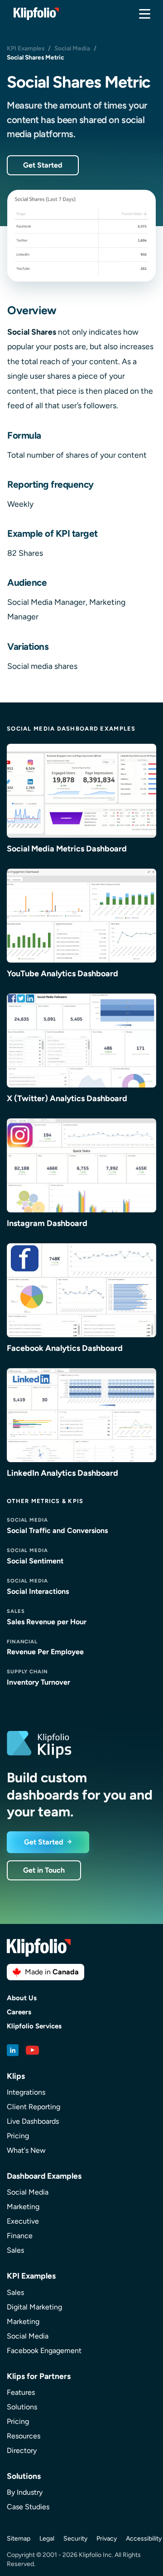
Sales (15, 2250)
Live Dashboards (33, 2121)
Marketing (23, 2207)
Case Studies (28, 2507)
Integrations (26, 2092)
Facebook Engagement (44, 2351)
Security (75, 2539)
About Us (22, 1998)
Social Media (72, 48)
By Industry (25, 2492)
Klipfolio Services (34, 2026)
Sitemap (19, 2539)
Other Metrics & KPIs (45, 1501)
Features (21, 2392)
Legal (47, 2539)
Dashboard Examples (44, 2176)
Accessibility (144, 2539)
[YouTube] (33, 2050)
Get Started (43, 165)
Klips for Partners (39, 2376)
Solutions (22, 2407)
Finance (20, 2236)
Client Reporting (34, 2107)
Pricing (18, 2136)
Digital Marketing (34, 2307)
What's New (26, 2150)
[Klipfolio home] (36, 14)
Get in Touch (44, 1870)
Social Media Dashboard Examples (71, 729)
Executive (23, 2221)
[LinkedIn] (13, 2050)
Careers (19, 2012)
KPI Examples (26, 48)
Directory (22, 2450)
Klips (16, 2076)
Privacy (107, 2539)
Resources (24, 2436)
